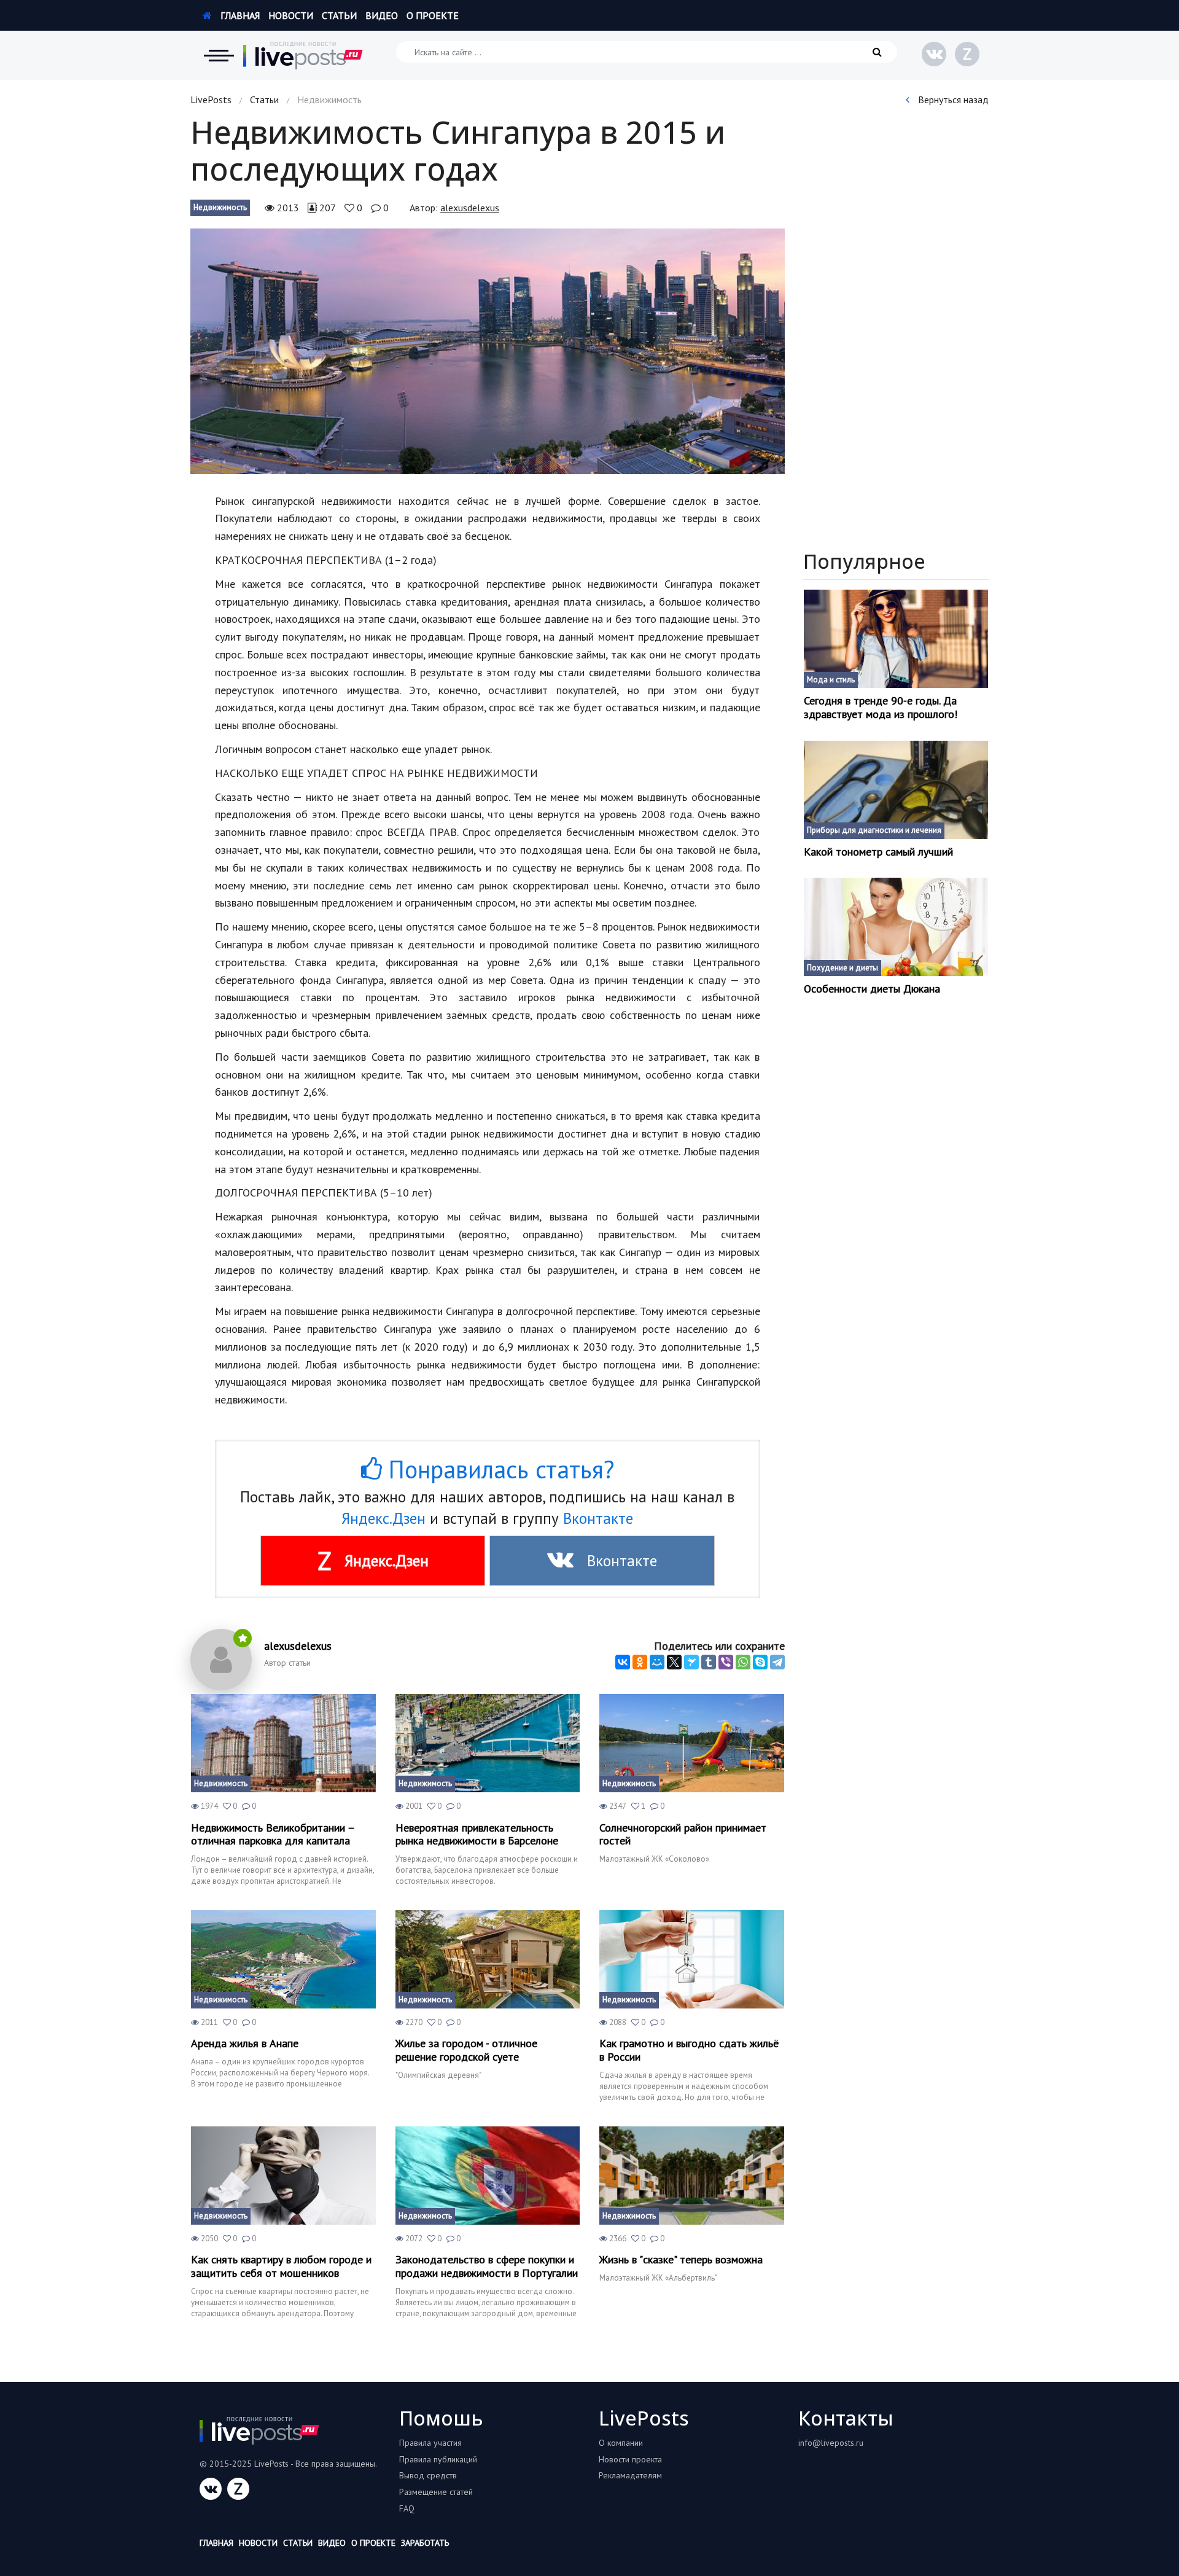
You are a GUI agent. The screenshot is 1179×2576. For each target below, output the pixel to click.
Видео (382, 15)
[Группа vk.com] (934, 54)
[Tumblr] (709, 1662)
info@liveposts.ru (831, 2443)
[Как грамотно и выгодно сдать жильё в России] (692, 1959)
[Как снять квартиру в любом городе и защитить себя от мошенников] (283, 2176)
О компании (621, 2443)
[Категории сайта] (219, 55)
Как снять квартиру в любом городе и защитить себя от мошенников (281, 2266)
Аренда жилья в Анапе (245, 2043)
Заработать (425, 2543)
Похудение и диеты (842, 968)
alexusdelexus (470, 208)
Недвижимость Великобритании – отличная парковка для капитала (273, 1834)
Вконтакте (598, 1518)
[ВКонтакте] (623, 1662)
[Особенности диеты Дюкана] (896, 927)
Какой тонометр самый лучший (878, 852)
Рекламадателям (630, 2475)
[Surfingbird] (691, 1662)
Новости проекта (630, 2459)
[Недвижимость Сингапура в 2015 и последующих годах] (488, 351)
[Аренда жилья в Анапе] (283, 1959)
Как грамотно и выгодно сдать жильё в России (689, 2050)
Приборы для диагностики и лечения (874, 830)
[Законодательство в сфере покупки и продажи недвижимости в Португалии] (488, 2176)
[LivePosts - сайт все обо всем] (303, 55)
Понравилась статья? (498, 1469)
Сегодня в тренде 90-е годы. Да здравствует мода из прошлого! (881, 707)
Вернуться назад (952, 100)
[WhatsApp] (743, 1662)
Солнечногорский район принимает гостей (683, 1834)
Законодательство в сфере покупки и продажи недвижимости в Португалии (487, 2266)
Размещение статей (436, 2492)
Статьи (339, 15)
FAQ (407, 2508)
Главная (239, 15)
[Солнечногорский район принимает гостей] (692, 1743)
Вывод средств (428, 2475)
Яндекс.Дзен (383, 1518)
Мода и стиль (831, 680)
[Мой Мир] (657, 1662)
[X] (674, 1662)
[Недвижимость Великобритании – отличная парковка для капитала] (283, 1743)
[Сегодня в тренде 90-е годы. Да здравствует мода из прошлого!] (896, 639)
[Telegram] (777, 1662)
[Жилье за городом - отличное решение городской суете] (488, 1959)
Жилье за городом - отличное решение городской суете (466, 2050)
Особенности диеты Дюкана (872, 989)
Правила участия (430, 2443)
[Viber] (726, 1662)
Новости (291, 15)
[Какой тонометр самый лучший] (896, 790)
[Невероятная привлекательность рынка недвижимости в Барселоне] (488, 1743)
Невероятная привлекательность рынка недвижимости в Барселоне (477, 1834)
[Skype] (760, 1662)
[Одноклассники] (640, 1662)
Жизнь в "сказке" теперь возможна (681, 2260)
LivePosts (211, 100)
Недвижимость (220, 207)
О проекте (433, 15)
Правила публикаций (438, 2459)
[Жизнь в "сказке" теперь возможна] (692, 2176)
